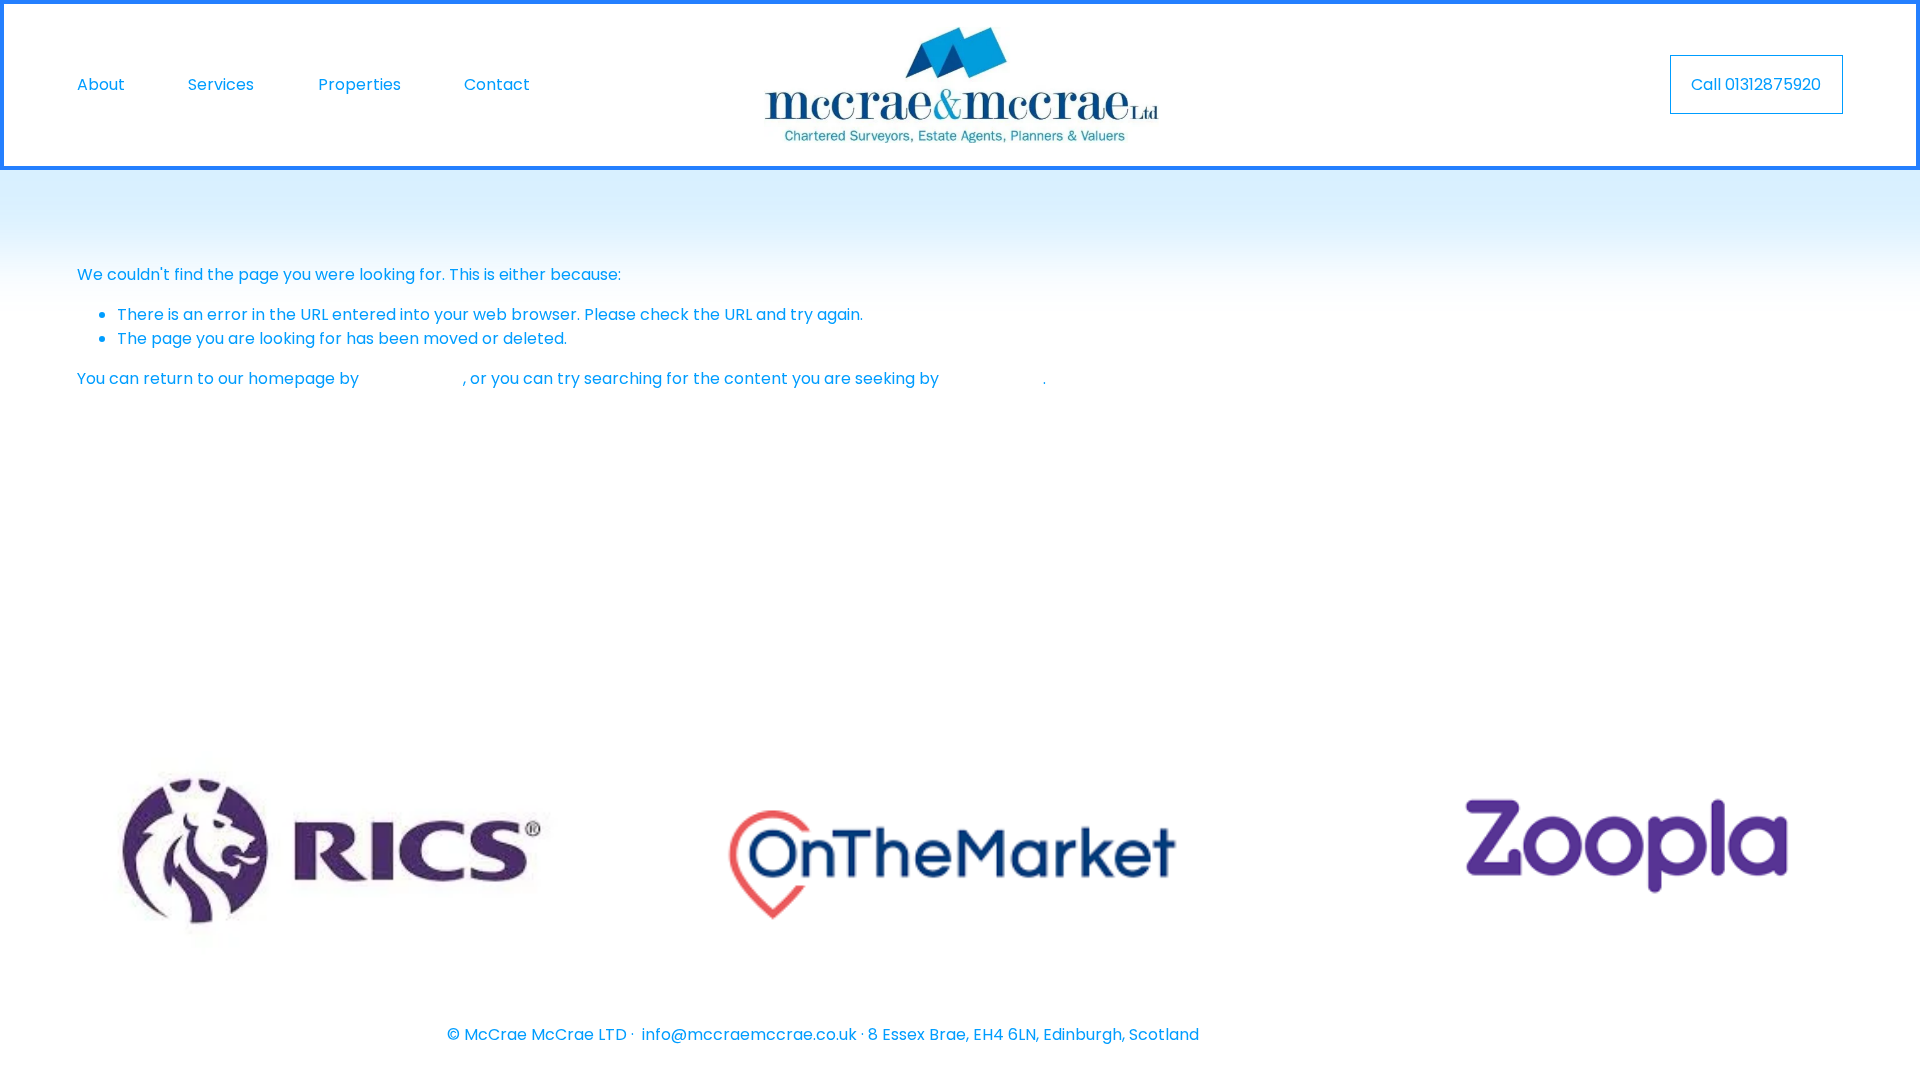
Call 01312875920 (1756, 84)
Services (221, 84)
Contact (497, 84)
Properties (359, 84)
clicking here (413, 378)
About (101, 84)
